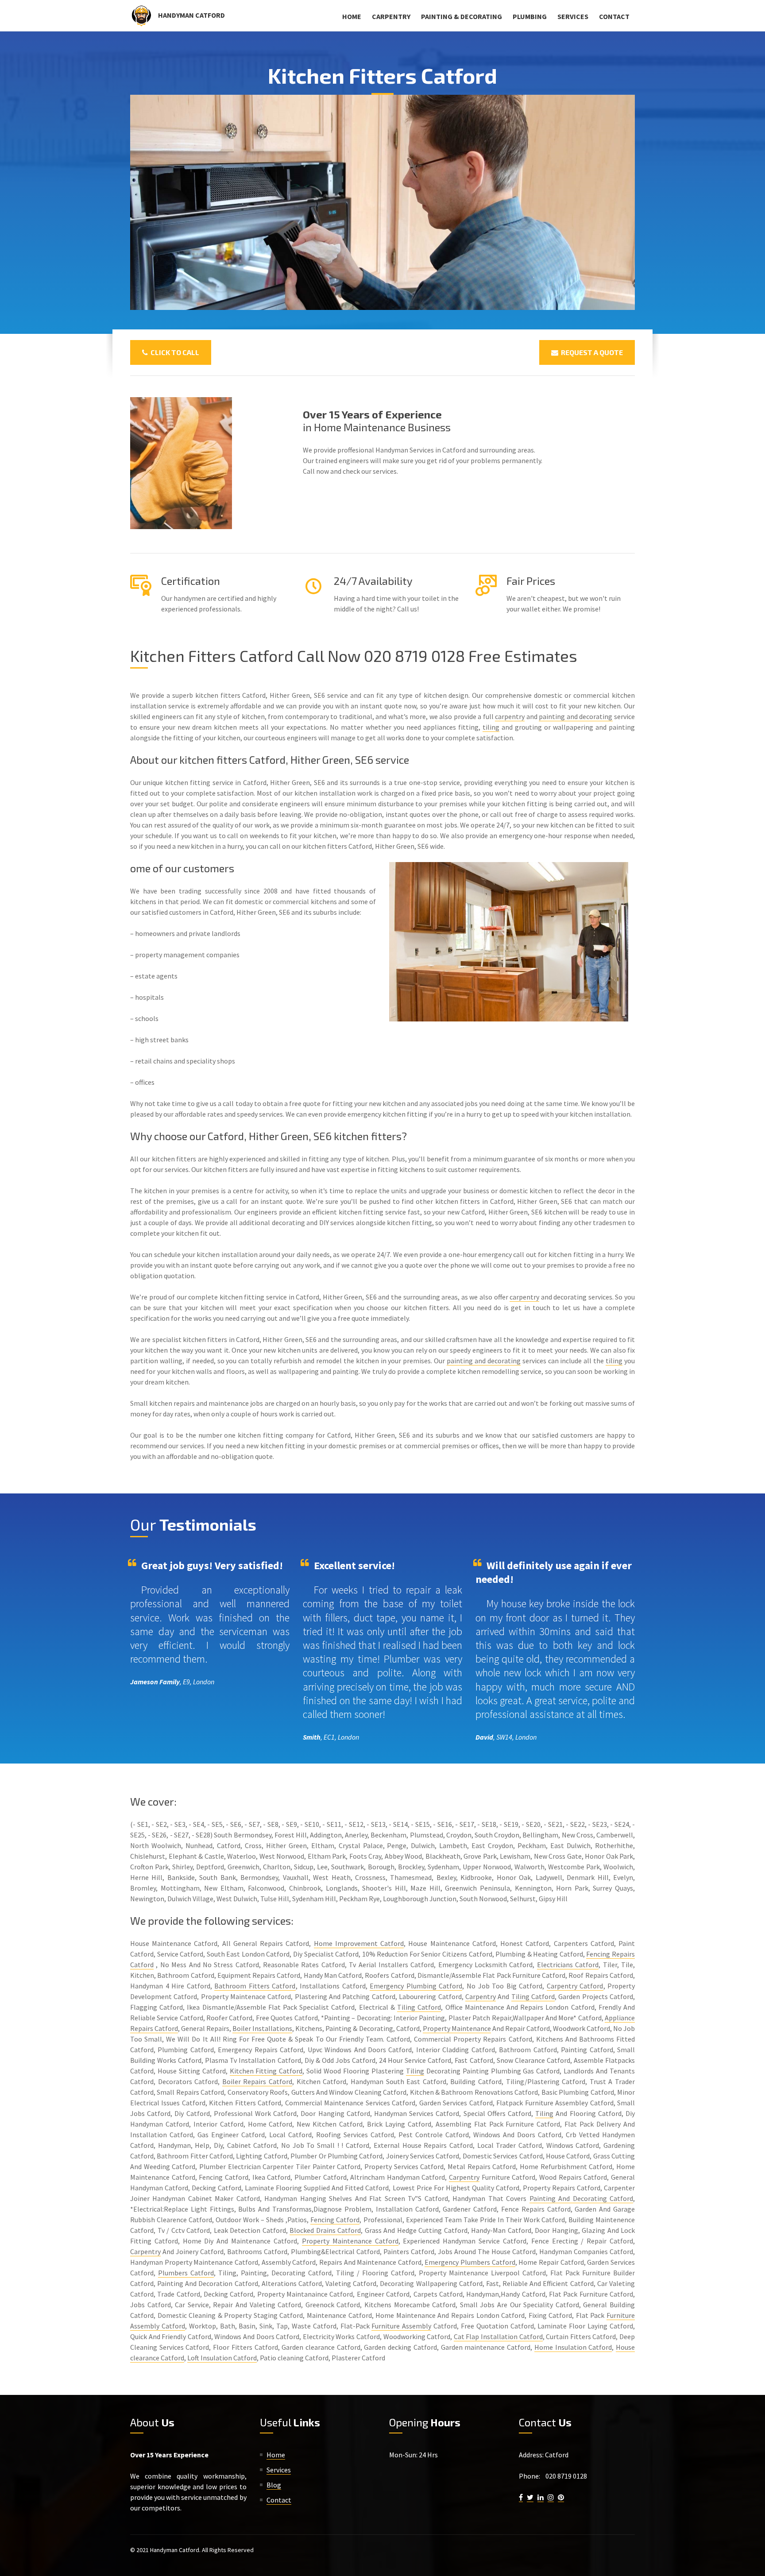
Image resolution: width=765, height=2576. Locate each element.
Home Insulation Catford (573, 2347)
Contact (614, 16)
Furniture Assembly (401, 2326)
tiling (491, 727)
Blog (274, 2485)
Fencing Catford (335, 2220)
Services (573, 16)
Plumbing (530, 16)
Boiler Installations (262, 2028)
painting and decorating (576, 716)
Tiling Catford (533, 1996)
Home (352, 16)
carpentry (510, 716)
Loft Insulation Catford (222, 2358)
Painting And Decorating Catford (581, 2198)
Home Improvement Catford (359, 1943)
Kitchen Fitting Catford (266, 2071)
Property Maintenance (457, 2028)
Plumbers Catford (186, 2273)
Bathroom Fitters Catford (255, 1986)
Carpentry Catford (575, 1986)
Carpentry (391, 16)
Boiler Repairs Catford (257, 2081)
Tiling (415, 2071)
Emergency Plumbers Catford (470, 2262)
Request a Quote (591, 352)
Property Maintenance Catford (350, 2241)
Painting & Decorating (462, 16)
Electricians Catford (568, 1965)
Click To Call (174, 352)
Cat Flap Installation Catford (498, 2336)
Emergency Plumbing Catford (416, 1986)
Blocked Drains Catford (325, 2230)
